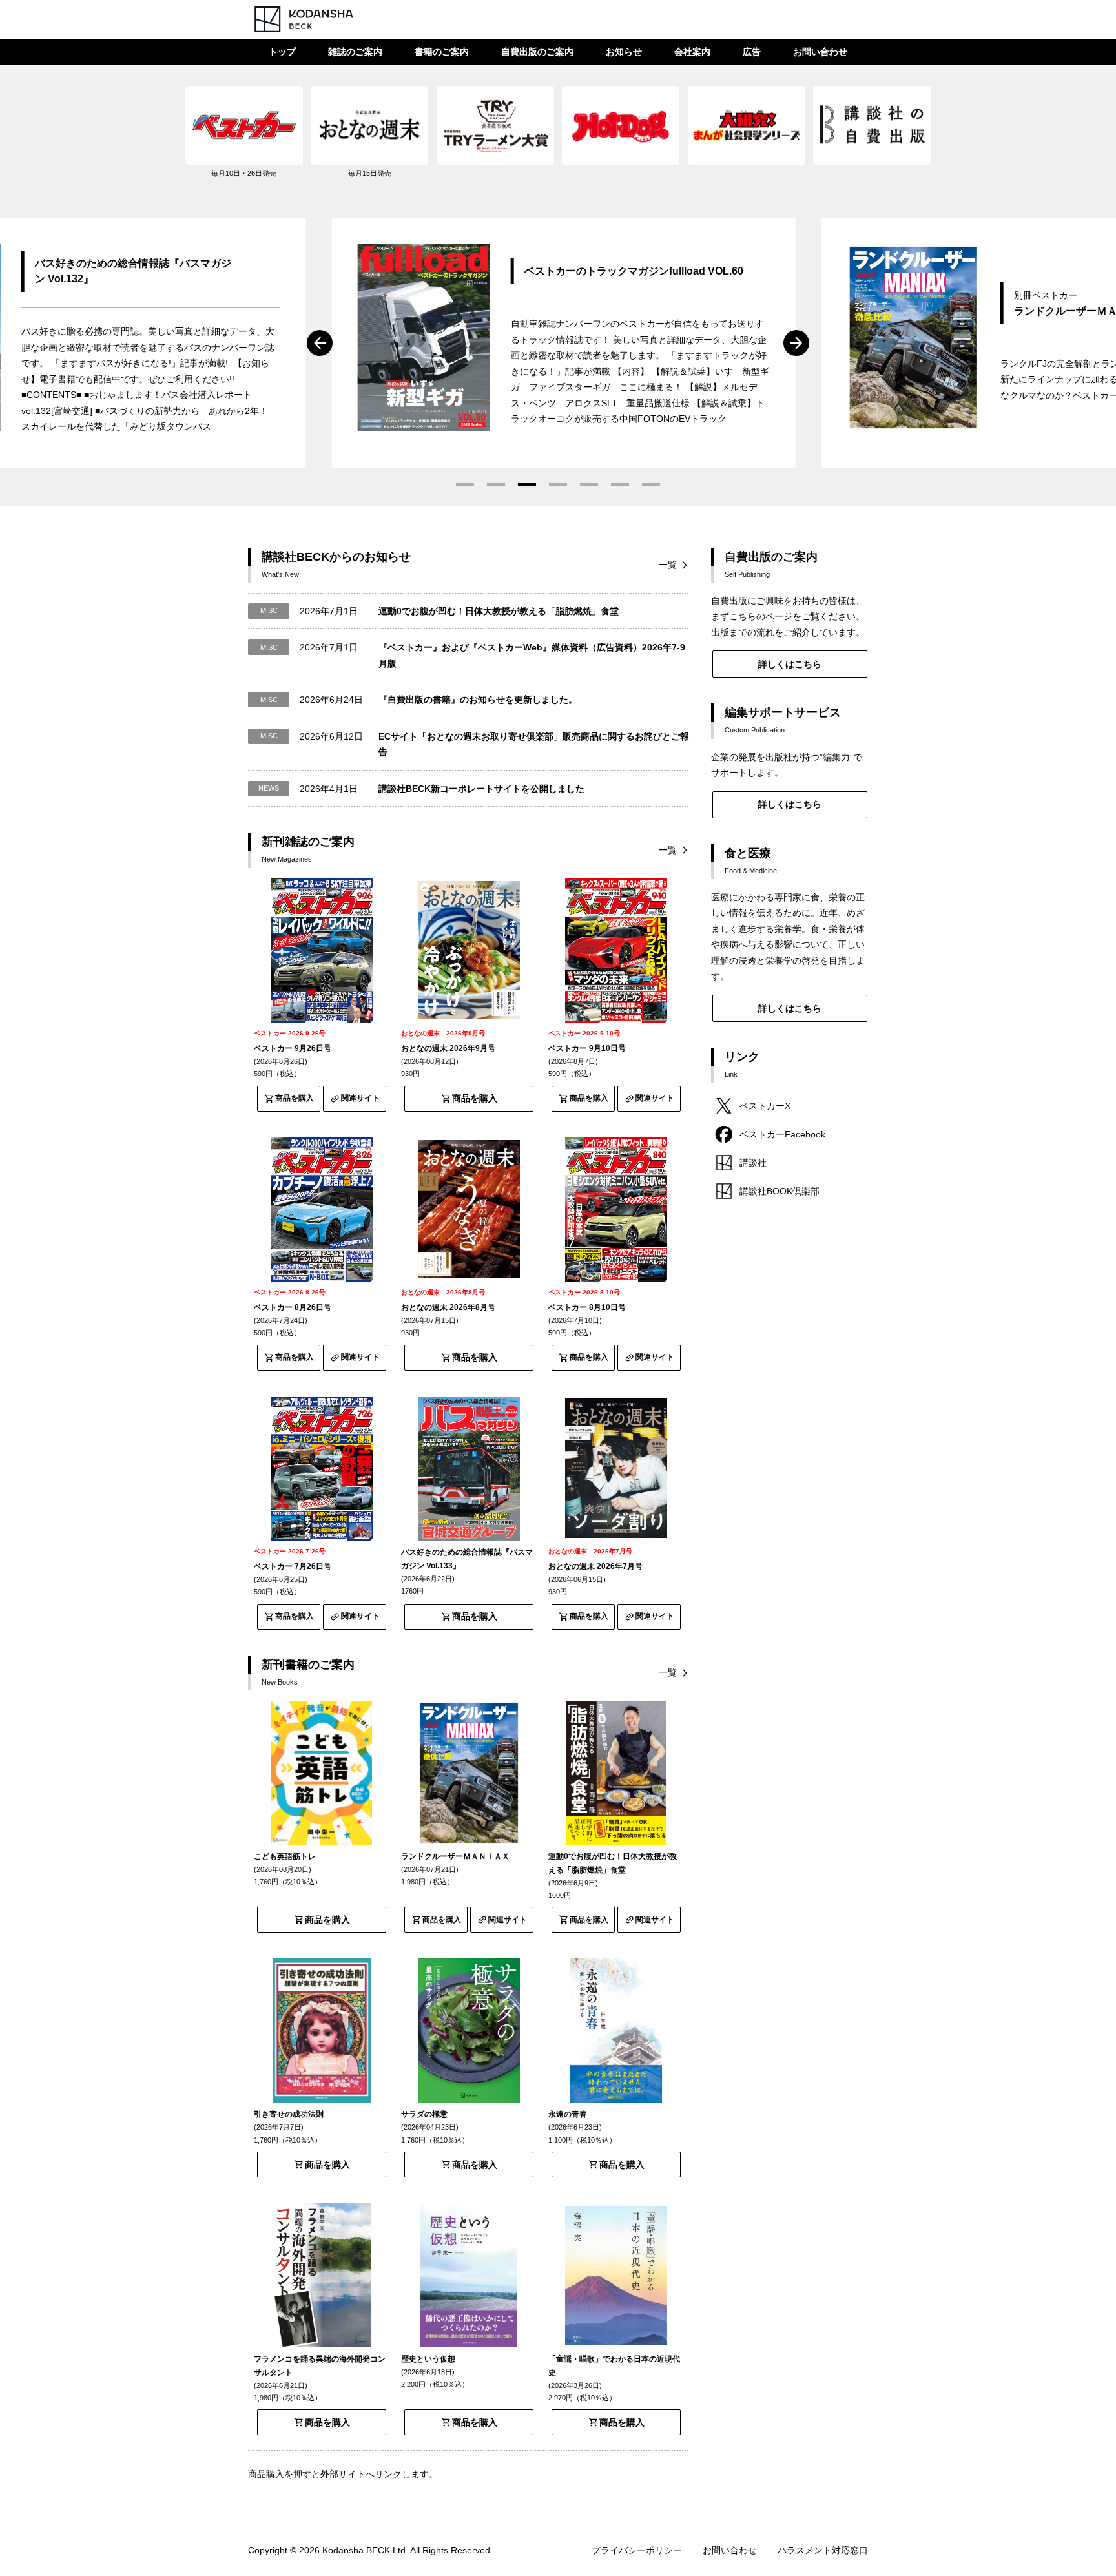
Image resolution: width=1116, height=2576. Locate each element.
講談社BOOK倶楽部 (780, 1191)
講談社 (753, 1163)
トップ (282, 52)
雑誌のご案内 (355, 52)
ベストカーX (765, 1106)
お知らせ (624, 52)
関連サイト (360, 1098)
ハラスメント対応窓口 (823, 2550)
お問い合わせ (820, 52)
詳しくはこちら (790, 664)
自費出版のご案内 (537, 52)
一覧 (668, 565)
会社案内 (692, 52)
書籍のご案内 (442, 52)
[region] (558, 139)
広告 (752, 52)
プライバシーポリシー (637, 2550)
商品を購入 (294, 1098)
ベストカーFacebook (782, 1134)
